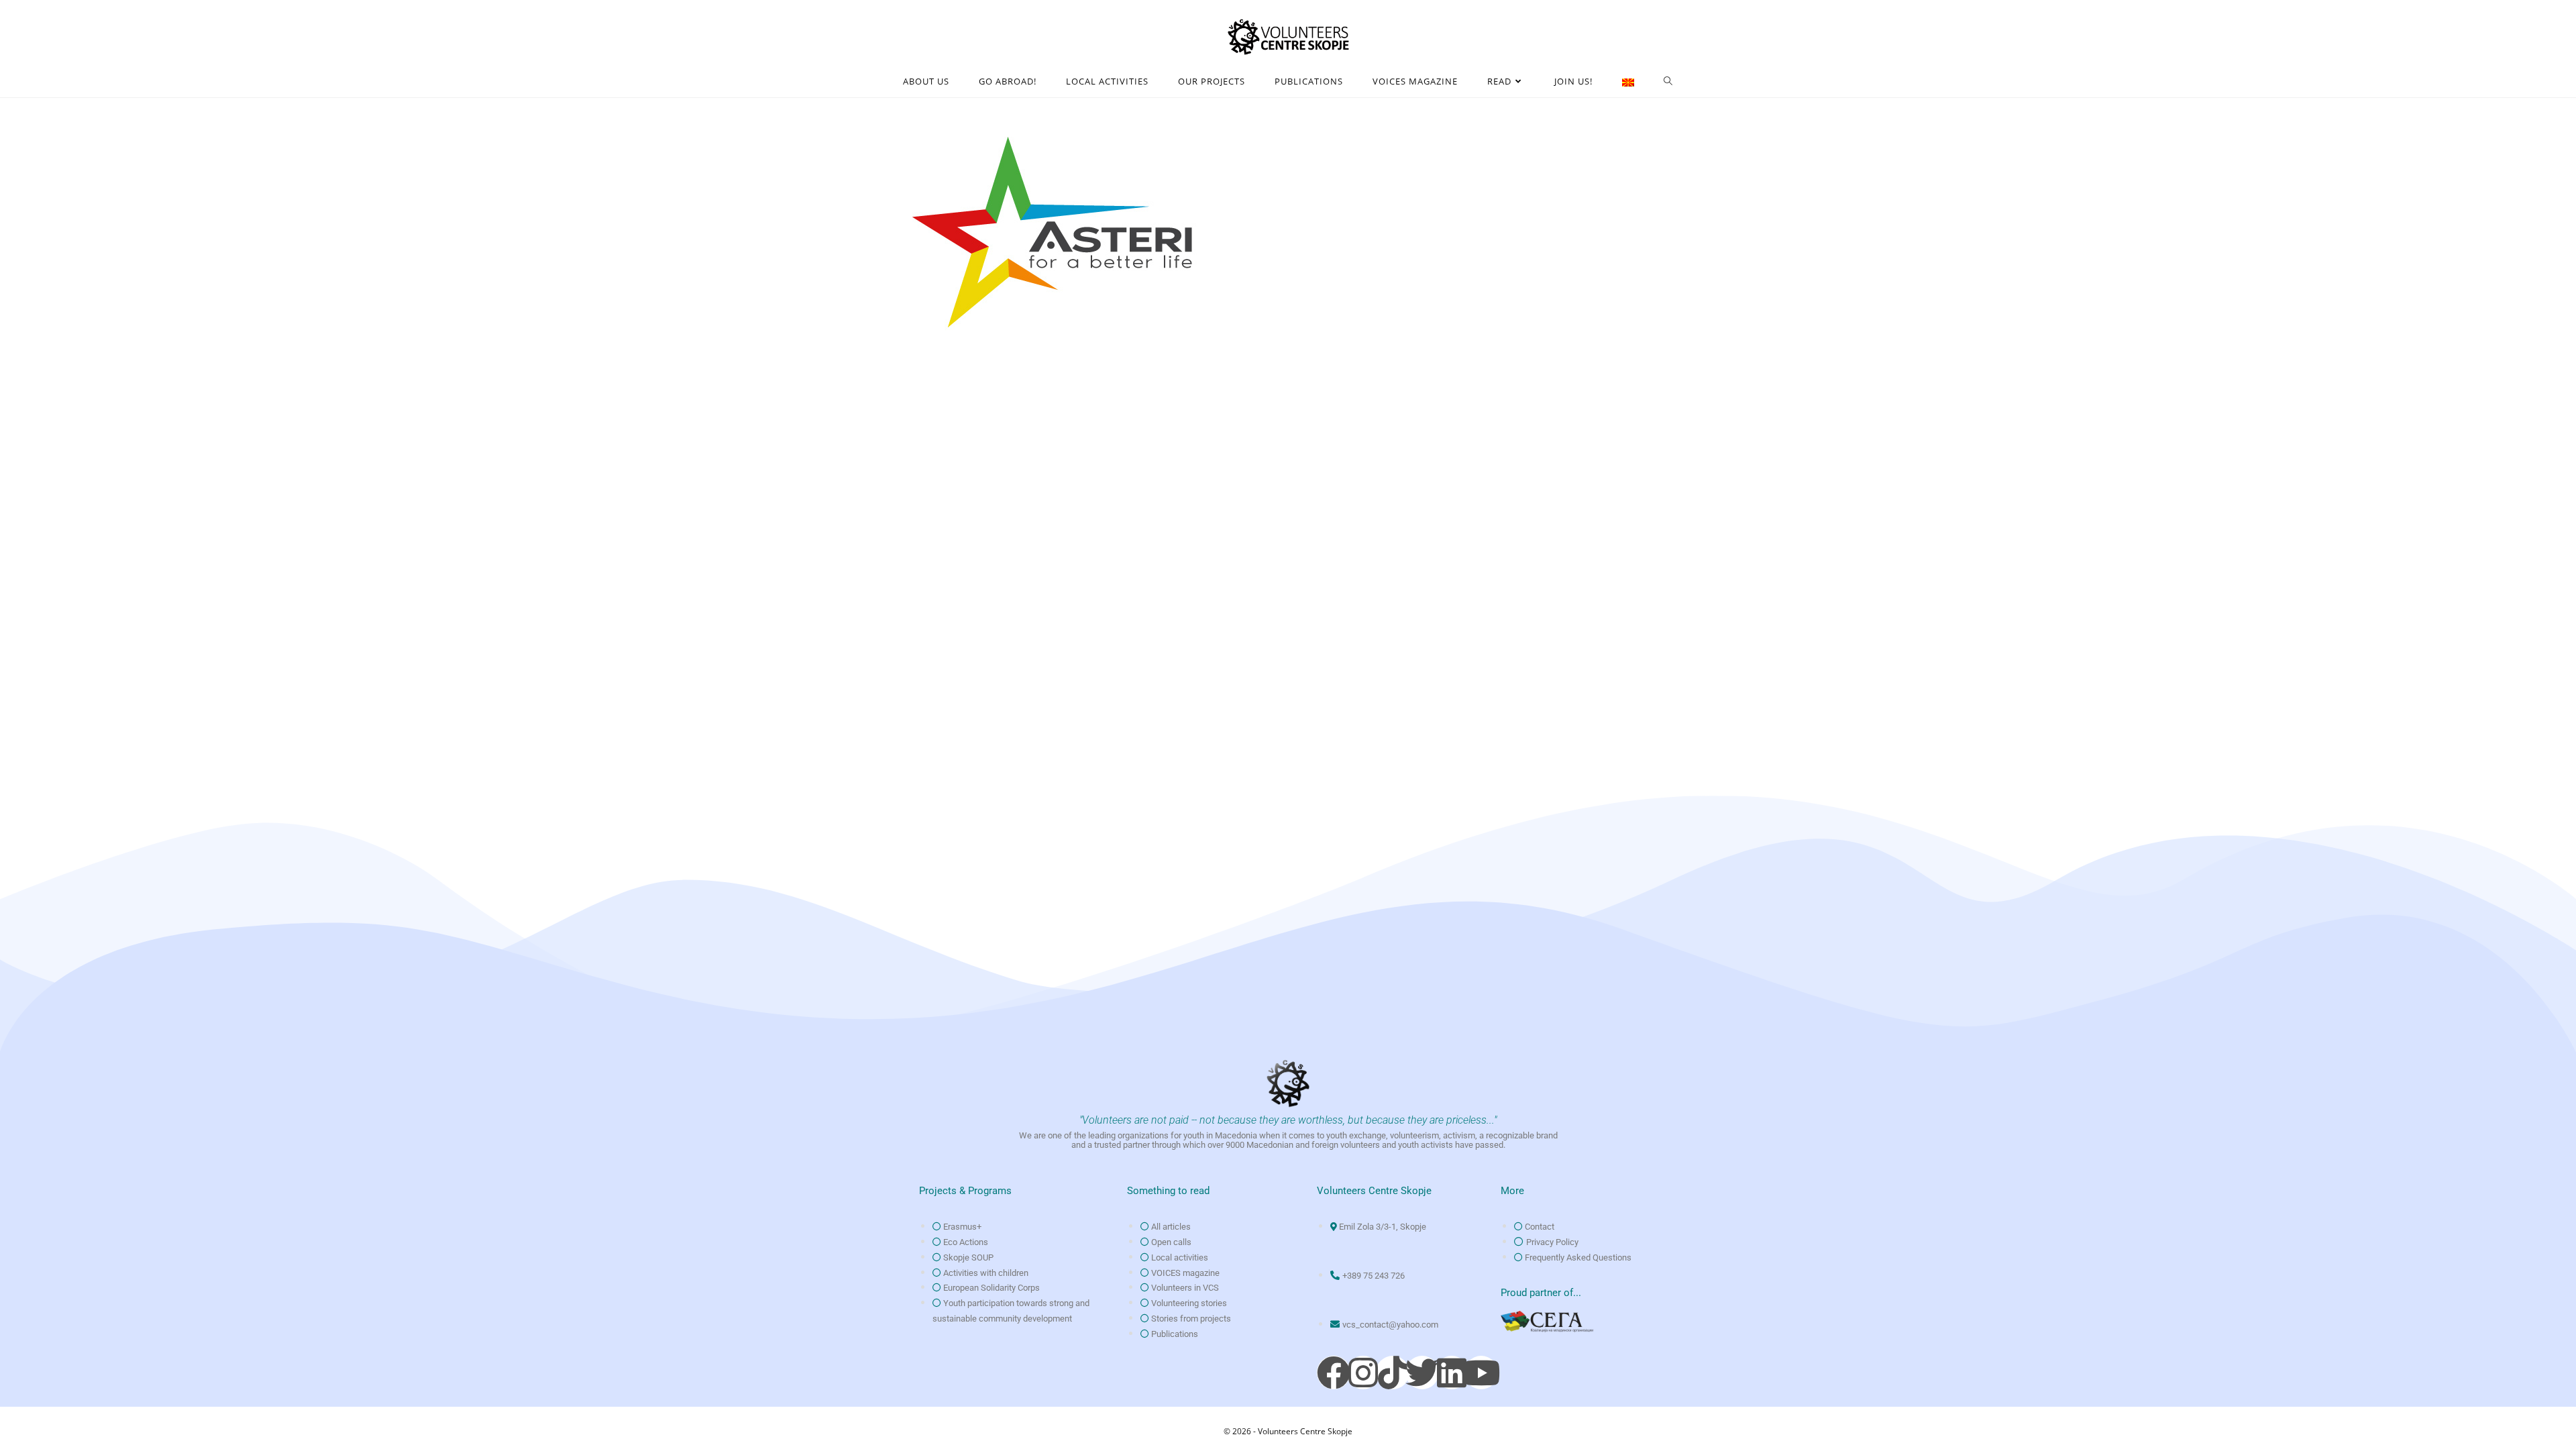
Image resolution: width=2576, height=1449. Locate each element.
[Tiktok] (1393, 1373)
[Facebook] (1334, 1373)
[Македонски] (1628, 82)
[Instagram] (1363, 1373)
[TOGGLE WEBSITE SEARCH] (1668, 82)
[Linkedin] (1452, 1373)
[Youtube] (1481, 1373)
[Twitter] (1422, 1373)
